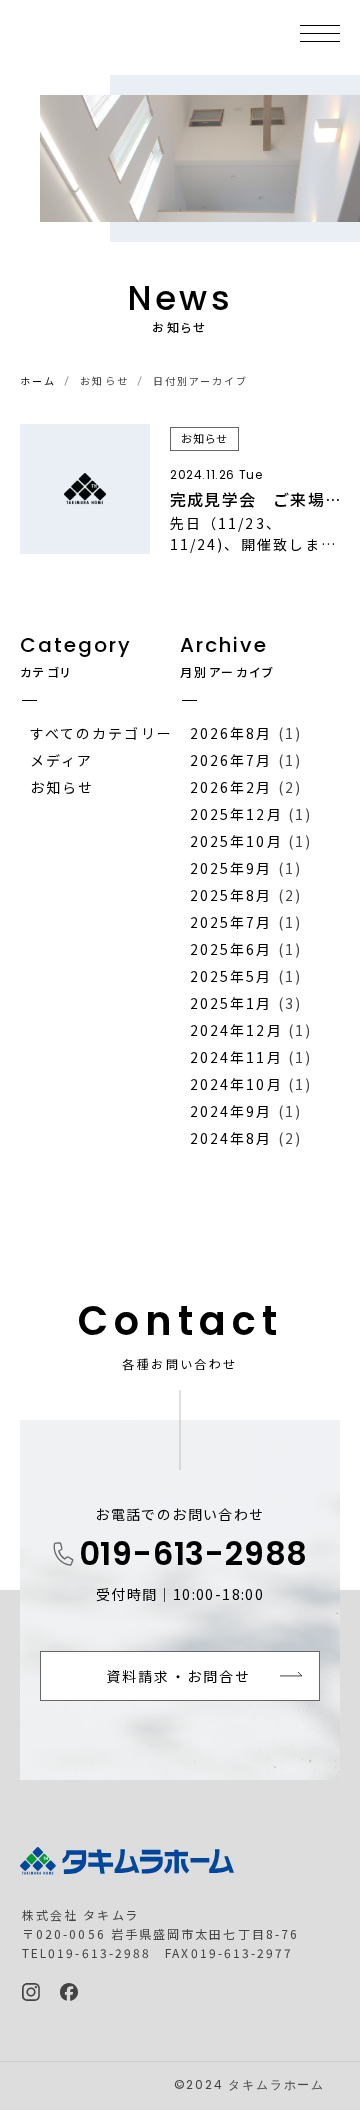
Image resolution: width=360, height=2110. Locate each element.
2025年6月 (231, 949)
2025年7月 (231, 922)
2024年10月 (236, 1084)
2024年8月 (231, 1138)
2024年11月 (236, 1057)
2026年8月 (231, 733)
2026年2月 (231, 787)
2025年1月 (231, 1003)
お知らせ (62, 787)
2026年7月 (231, 760)
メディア (61, 760)
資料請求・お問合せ (178, 1676)
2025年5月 (231, 976)
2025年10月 (236, 841)
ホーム (38, 380)
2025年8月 (231, 895)
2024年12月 (236, 1030)
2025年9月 (231, 868)
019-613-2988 (194, 1557)
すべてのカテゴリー (101, 733)
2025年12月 (236, 814)
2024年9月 (231, 1111)
